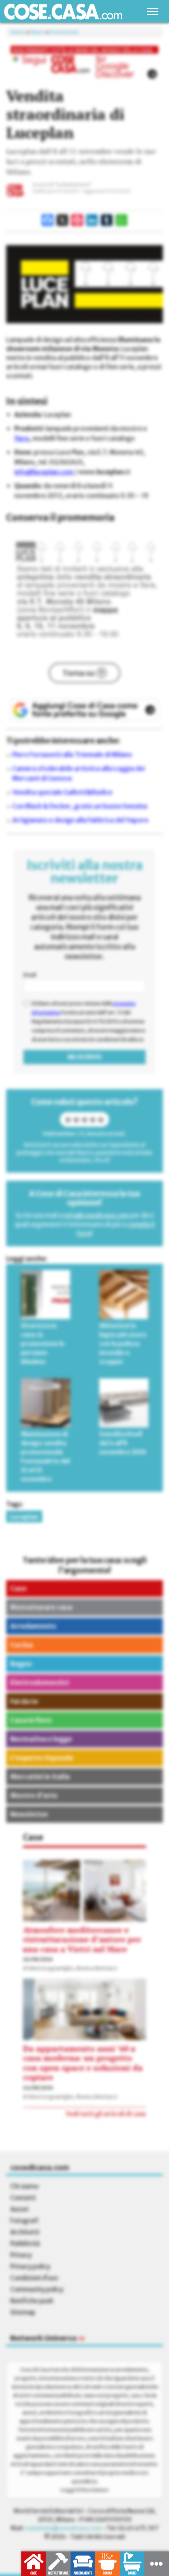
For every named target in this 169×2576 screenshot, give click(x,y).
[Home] (63, 12)
